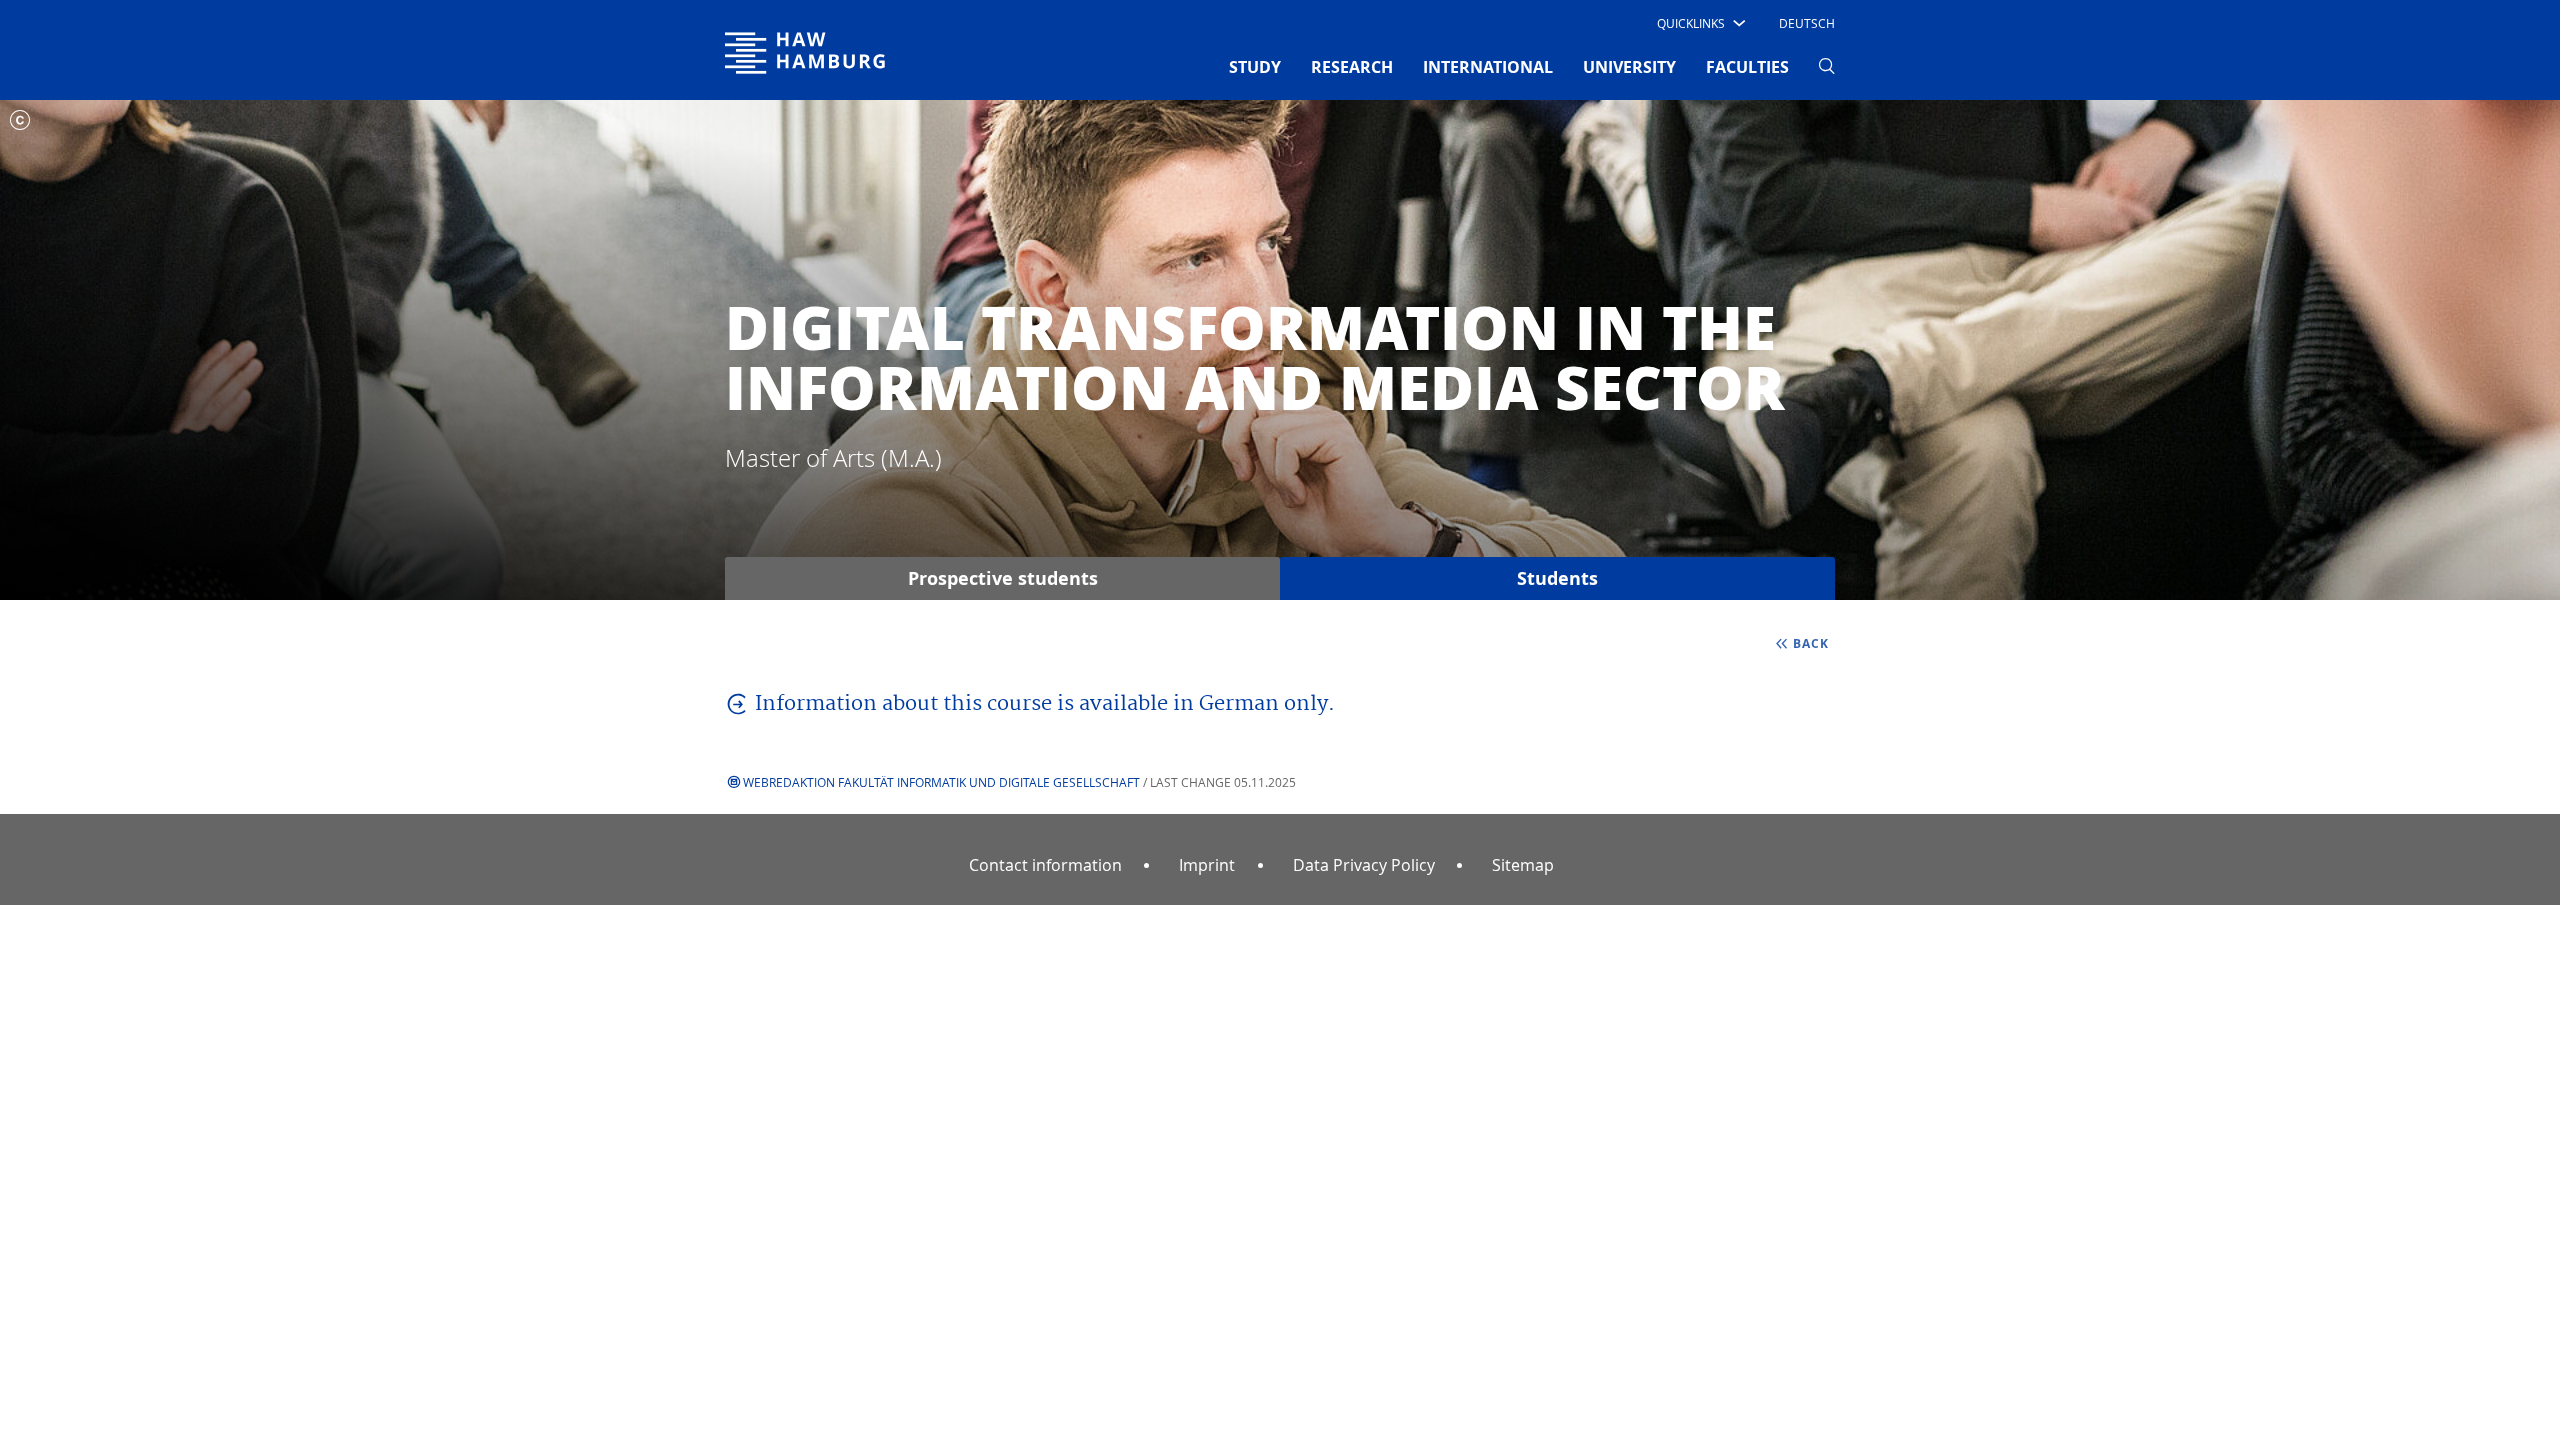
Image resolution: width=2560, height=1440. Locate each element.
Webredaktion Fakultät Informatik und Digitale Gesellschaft (941, 782)
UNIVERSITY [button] (1629, 67)
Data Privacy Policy (1364, 865)
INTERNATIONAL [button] (1488, 67)
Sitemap (1523, 865)
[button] (1699, 23)
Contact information (1045, 865)
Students (1557, 578)
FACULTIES (1747, 67)
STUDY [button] (1255, 67)
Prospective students (1003, 578)
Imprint (1207, 865)
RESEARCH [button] (1352, 67)
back (1811, 643)
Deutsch (1807, 23)
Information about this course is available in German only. (1045, 704)
